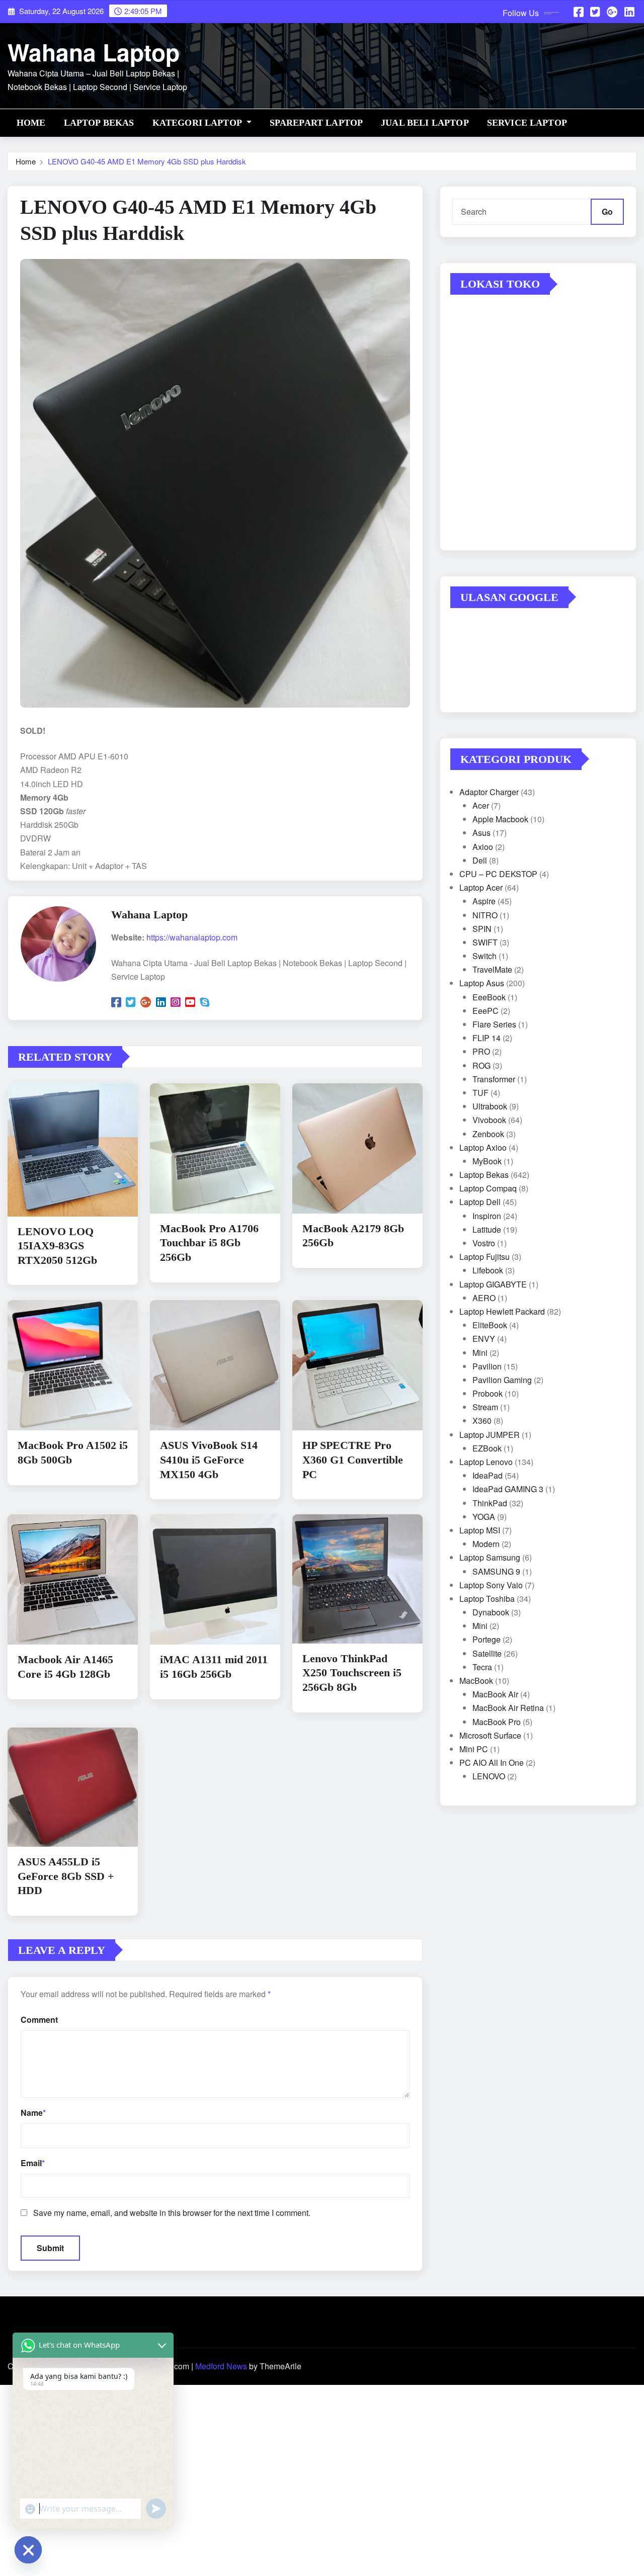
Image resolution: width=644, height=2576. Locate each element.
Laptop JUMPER (490, 1435)
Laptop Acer (481, 887)
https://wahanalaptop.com (192, 937)
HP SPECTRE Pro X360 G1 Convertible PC (353, 1459)
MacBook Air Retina (508, 1708)
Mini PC (474, 1749)
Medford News (221, 2366)
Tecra (482, 1667)
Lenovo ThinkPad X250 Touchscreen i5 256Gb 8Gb (352, 1673)
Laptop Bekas (99, 123)
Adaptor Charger (489, 792)
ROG (481, 1065)
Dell (480, 860)
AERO (484, 1298)
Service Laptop (527, 123)
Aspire (484, 901)
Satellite (487, 1653)
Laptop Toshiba (487, 1599)
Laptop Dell (480, 1202)
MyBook (487, 1161)
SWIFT (485, 942)
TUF (480, 1093)
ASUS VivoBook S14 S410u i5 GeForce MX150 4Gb (209, 1459)
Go (607, 211)
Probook (488, 1393)
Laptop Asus (482, 983)
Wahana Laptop (94, 52)
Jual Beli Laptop (425, 123)
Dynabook (491, 1612)
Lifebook (488, 1270)
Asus (481, 833)
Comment (39, 2020)
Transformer (494, 1079)
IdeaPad (488, 1475)
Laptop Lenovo (486, 1462)
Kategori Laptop (198, 123)
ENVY (484, 1339)
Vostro (484, 1243)
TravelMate (492, 969)
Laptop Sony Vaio (491, 1585)
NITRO (485, 915)
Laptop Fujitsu (485, 1257)
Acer (481, 805)
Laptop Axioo (483, 1147)
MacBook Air (495, 1694)
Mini (480, 1353)
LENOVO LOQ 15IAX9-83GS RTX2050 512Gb (57, 1246)
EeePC (486, 1011)
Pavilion (487, 1366)
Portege (487, 1639)
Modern (486, 1544)
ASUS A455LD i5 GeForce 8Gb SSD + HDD (66, 1876)
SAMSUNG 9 (496, 1571)
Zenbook (488, 1134)
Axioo (483, 847)
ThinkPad (490, 1503)
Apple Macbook (500, 819)
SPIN (482, 929)
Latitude (487, 1229)
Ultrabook (490, 1106)
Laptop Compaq (488, 1188)
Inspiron (487, 1216)
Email (33, 2163)
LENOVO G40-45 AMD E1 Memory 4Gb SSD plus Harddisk (147, 161)
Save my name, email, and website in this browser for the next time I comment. (172, 2213)
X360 (482, 1421)
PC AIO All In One (492, 1763)
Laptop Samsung (490, 1557)
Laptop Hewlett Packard (502, 1311)
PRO (481, 1051)
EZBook (487, 1448)
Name (33, 2113)
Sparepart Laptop (316, 123)
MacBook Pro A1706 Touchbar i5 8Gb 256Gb (209, 1243)
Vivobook (489, 1120)
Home (31, 123)
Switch (485, 956)
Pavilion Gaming (502, 1380)
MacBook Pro (497, 1722)
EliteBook (490, 1325)
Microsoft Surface (490, 1735)
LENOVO (489, 1776)
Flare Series (494, 1024)
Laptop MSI (480, 1530)
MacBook (476, 1681)
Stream (485, 1407)
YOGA (484, 1517)
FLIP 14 (487, 1038)
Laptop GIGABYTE (493, 1284)
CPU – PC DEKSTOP (498, 874)
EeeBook (489, 997)
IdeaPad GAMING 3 (508, 1489)
